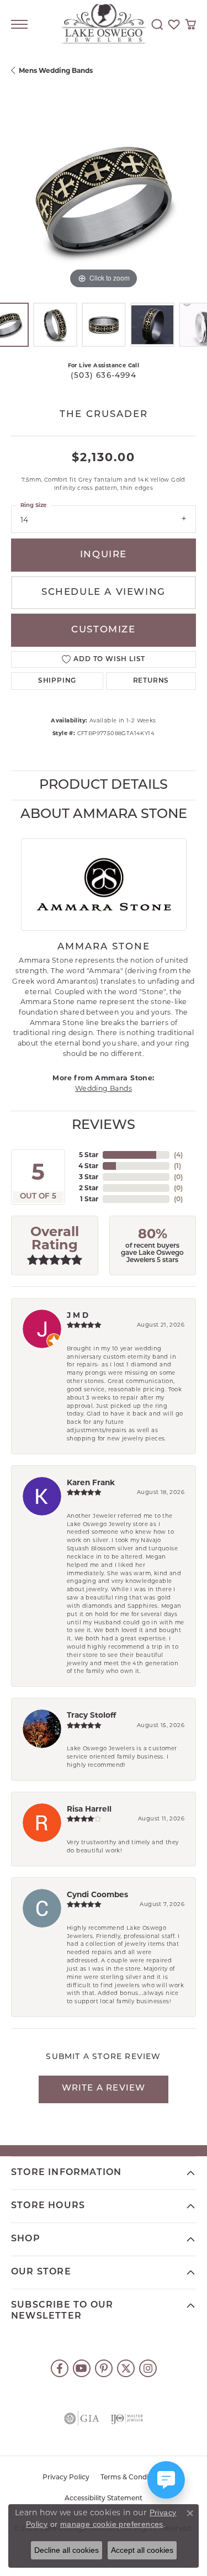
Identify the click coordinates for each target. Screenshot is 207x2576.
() (178, 1155)
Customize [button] (103, 630)
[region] (104, 199)
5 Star (89, 1155)
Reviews (104, 1126)
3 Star (89, 1177)
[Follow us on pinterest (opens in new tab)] (104, 2368)
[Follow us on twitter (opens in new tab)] (126, 2368)
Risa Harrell (89, 1809)
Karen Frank (91, 1482)
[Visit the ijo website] (127, 2419)
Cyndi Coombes (97, 1894)
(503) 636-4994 (104, 376)
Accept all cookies (142, 2550)
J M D (78, 1315)
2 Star (89, 1188)
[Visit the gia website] (82, 2419)
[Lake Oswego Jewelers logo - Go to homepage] (104, 25)
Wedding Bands (104, 1088)
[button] (157, 24)
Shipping (57, 681)
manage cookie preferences (112, 2524)
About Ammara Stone (104, 815)
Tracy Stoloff (91, 1715)
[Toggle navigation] (19, 24)
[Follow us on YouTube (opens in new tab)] (82, 2368)
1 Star (89, 1199)
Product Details (104, 785)
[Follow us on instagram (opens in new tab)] (148, 2368)
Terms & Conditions (133, 2478)
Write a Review (104, 2089)
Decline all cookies (67, 2550)
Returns (151, 681)
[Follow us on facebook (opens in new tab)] (60, 2368)
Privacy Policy (66, 2478)
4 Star (88, 1166)
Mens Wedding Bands (56, 70)
